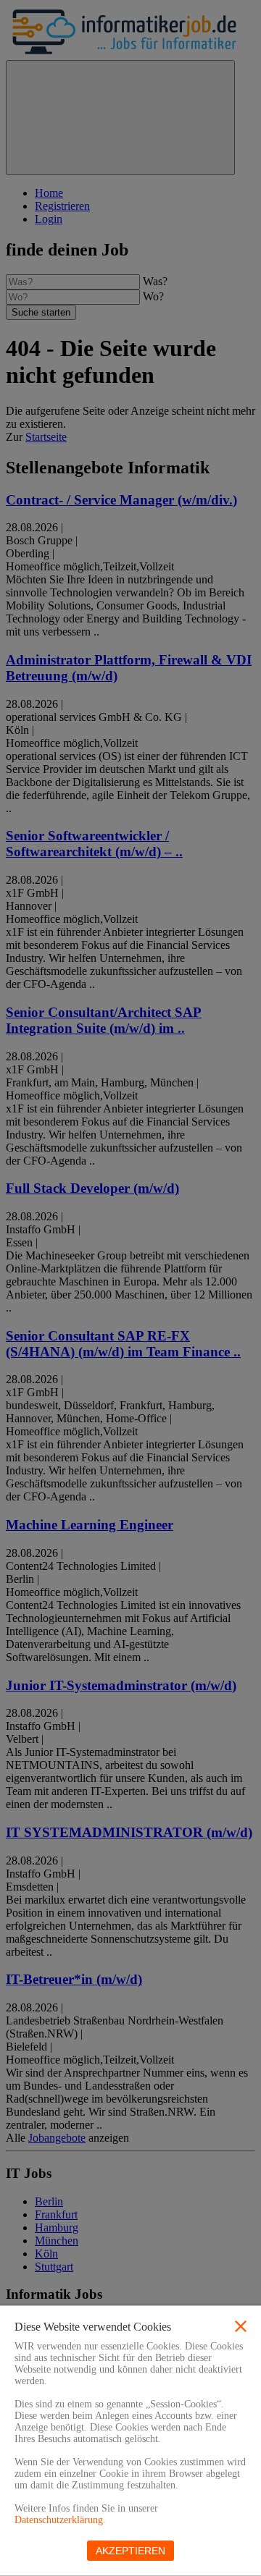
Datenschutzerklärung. (60, 2520)
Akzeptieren (130, 2551)
